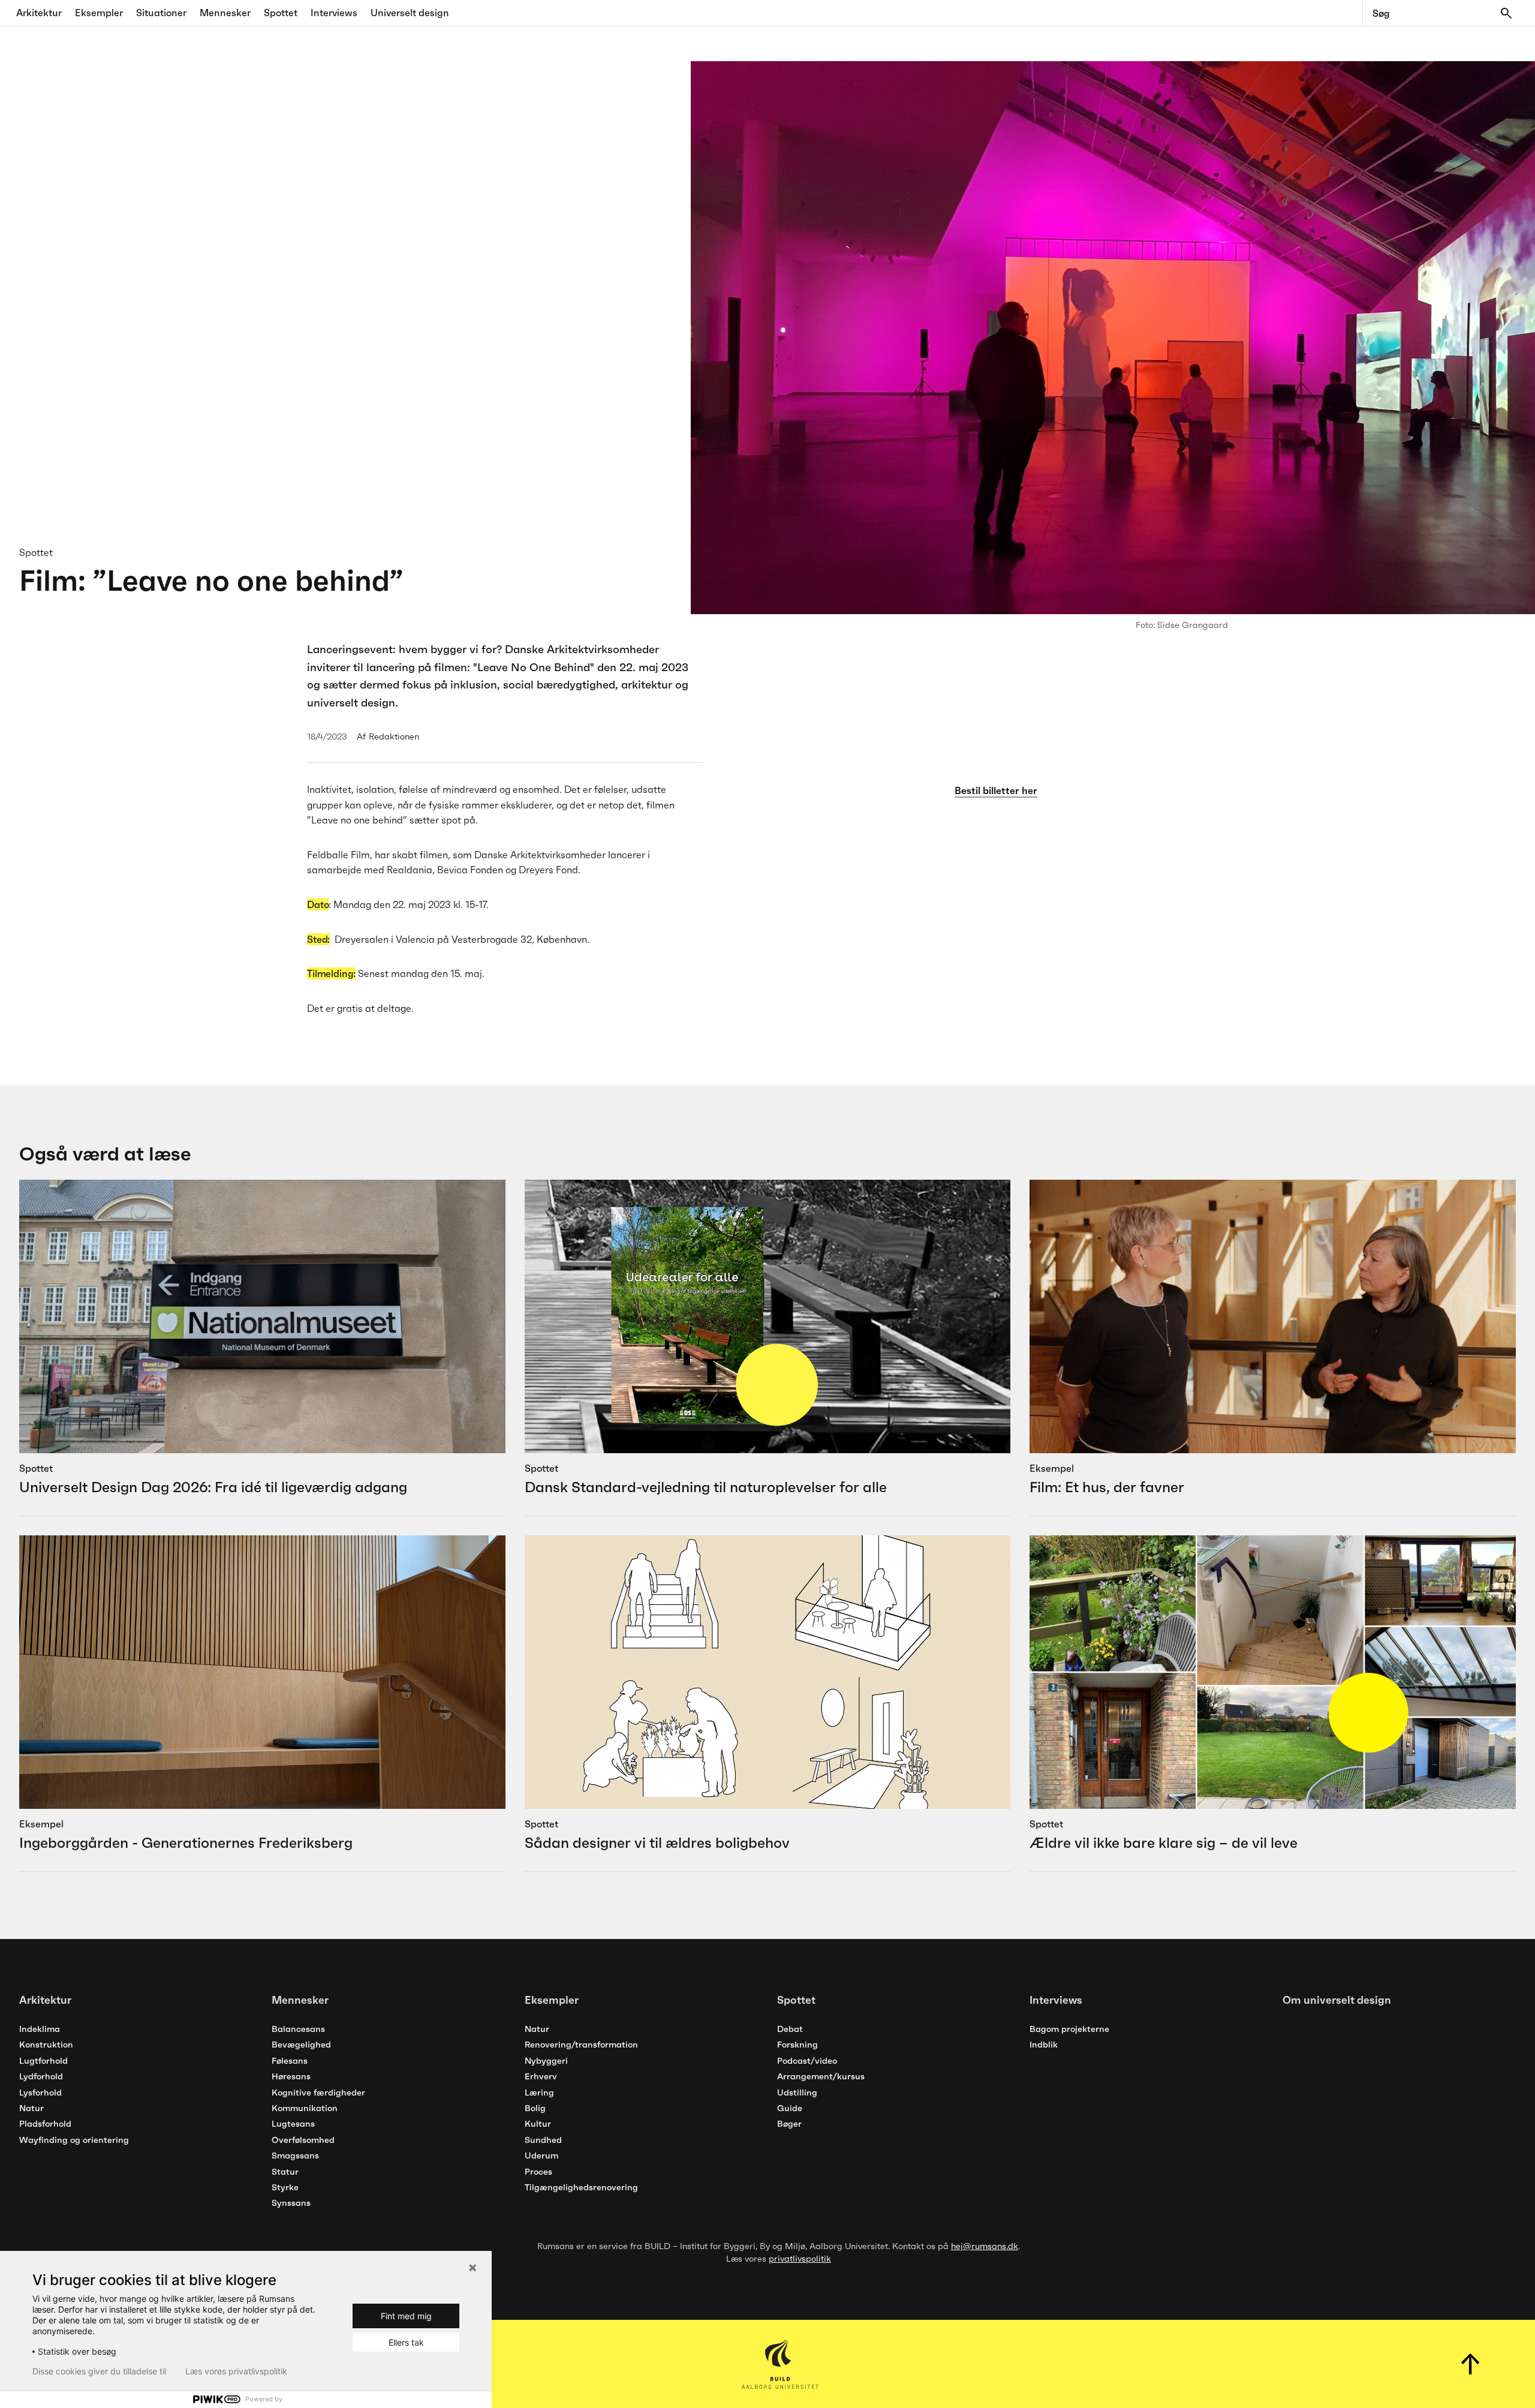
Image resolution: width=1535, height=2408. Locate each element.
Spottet (281, 13)
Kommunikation (305, 2108)
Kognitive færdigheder (318, 2093)
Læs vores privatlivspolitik (236, 2371)
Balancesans (298, 2029)
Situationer (161, 13)
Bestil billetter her (996, 790)
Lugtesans (293, 2124)
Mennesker (225, 13)
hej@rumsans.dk (985, 2246)
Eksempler (99, 13)
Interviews (334, 13)
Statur (285, 2172)
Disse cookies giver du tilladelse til (99, 2371)
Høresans (291, 2076)
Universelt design (410, 13)
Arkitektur (39, 13)
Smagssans (295, 2156)
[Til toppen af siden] (1471, 2364)
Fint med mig (406, 2316)
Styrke (285, 2187)
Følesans (290, 2061)
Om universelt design (1337, 2000)
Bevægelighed (301, 2045)
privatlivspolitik (800, 2259)
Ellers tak (406, 2342)
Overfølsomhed (303, 2140)
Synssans (291, 2203)
